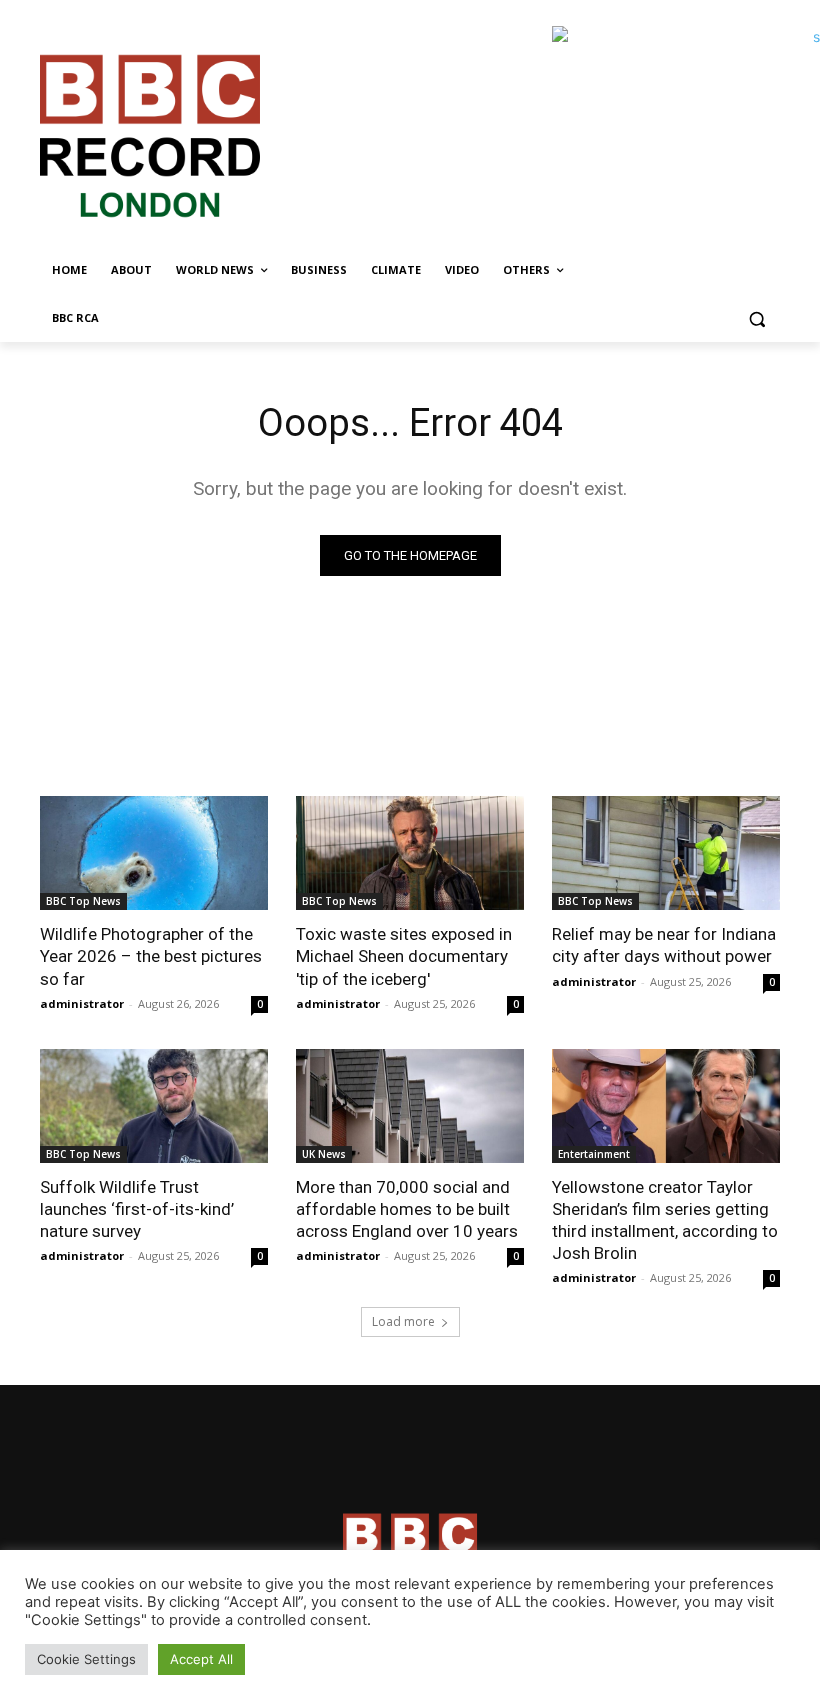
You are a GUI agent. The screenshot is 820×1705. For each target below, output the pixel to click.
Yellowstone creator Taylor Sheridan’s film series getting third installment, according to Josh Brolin (665, 1220)
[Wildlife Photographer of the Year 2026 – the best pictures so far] (154, 853)
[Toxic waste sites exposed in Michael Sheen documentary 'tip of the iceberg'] (410, 853)
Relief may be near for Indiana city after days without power (664, 945)
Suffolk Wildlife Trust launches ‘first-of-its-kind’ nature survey (137, 1209)
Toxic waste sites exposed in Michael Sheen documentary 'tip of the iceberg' (404, 956)
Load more (403, 1321)
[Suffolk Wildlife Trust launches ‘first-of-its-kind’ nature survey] (154, 1106)
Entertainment (594, 1154)
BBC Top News (83, 901)
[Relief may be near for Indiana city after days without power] (666, 853)
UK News (324, 1154)
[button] (756, 318)
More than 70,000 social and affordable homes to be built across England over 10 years (407, 1209)
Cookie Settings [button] (86, 1659)
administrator (82, 1003)
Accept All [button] (201, 1659)
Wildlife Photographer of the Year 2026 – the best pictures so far (151, 956)
